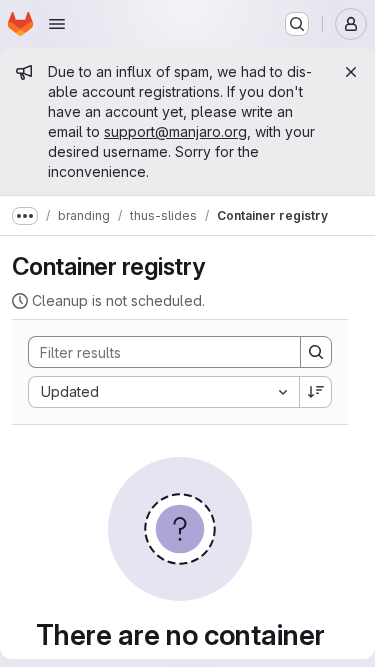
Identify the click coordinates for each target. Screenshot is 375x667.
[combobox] (163, 392)
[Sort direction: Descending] (316, 392)
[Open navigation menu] (57, 24)
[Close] (351, 72)
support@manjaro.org (175, 131)
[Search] (316, 352)
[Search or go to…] (297, 24)
